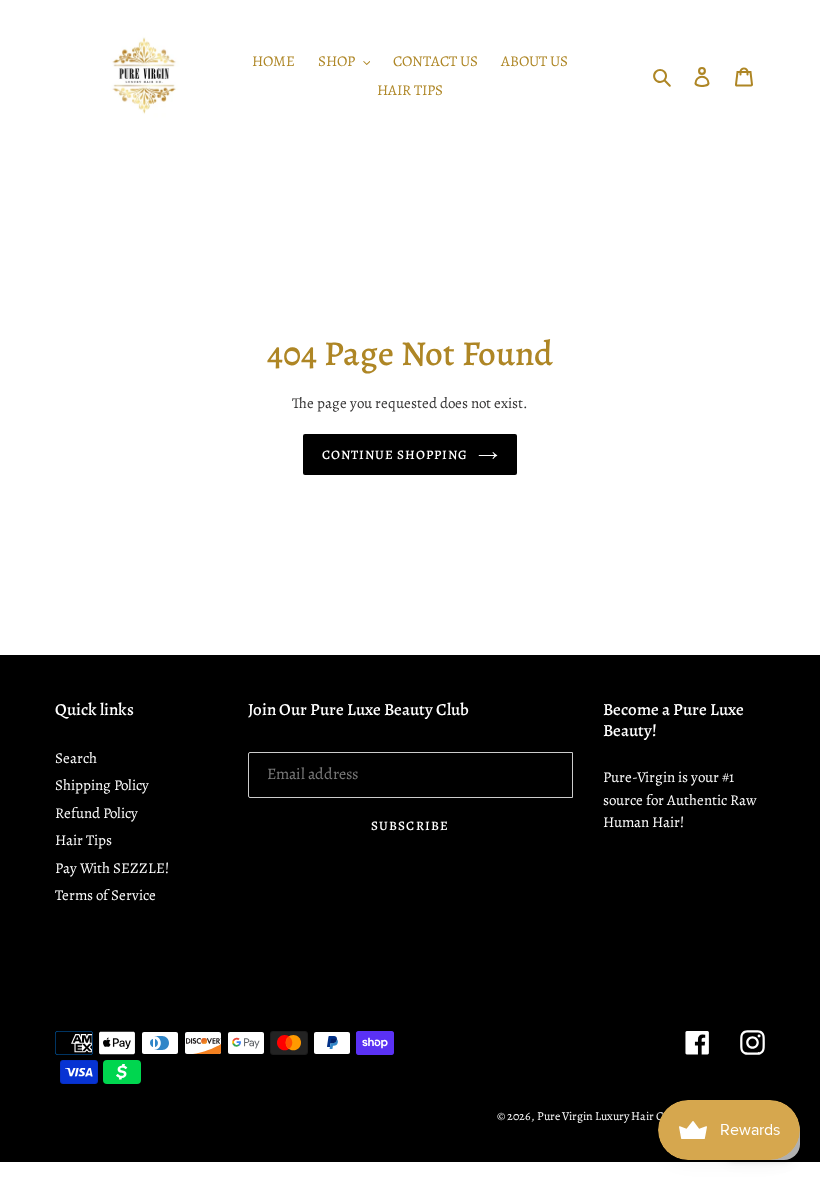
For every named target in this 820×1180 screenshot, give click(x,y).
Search (76, 758)
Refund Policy (96, 813)
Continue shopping (395, 454)
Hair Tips (83, 840)
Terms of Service (105, 895)
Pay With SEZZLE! (112, 868)
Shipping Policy (102, 785)
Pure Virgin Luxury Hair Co (603, 1116)
